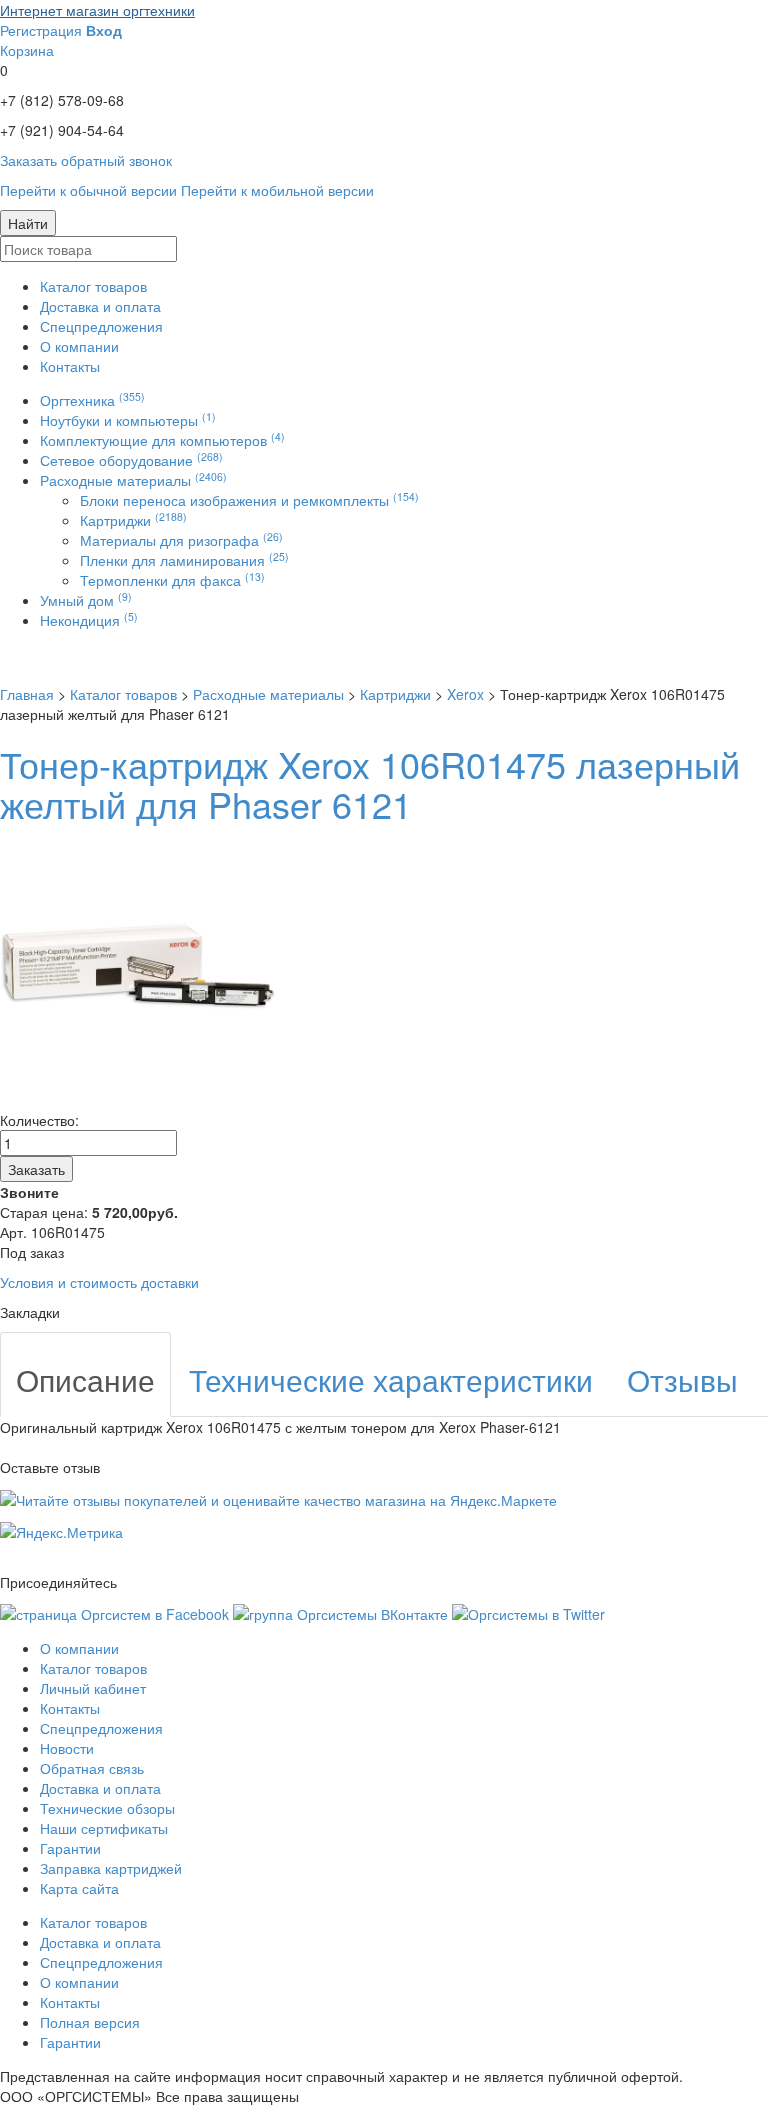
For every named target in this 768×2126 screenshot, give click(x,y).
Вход (104, 30)
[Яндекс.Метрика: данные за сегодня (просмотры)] (61, 1532)
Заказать (36, 1169)
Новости (67, 1748)
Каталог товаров (93, 286)
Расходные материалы (133, 480)
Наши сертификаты (104, 1828)
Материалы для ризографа (181, 540)
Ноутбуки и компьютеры (128, 420)
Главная (27, 694)
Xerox (465, 694)
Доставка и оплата (100, 306)
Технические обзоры (107, 1808)
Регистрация (41, 30)
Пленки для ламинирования (184, 560)
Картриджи (133, 520)
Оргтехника (92, 400)
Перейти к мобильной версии (277, 190)
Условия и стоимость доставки (99, 1282)
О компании (79, 346)
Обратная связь (92, 1768)
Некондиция (89, 620)
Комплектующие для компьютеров (162, 440)
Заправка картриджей (111, 1868)
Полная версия (90, 2022)
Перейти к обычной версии (88, 190)
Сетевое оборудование (131, 460)
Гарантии (70, 1848)
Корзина (27, 50)
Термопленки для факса (172, 580)
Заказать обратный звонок (86, 160)
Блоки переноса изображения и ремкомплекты (249, 500)
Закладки (30, 1312)
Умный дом (86, 600)
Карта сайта (79, 1888)
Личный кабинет (93, 1688)
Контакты (70, 366)
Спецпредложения (101, 326)
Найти (28, 223)
